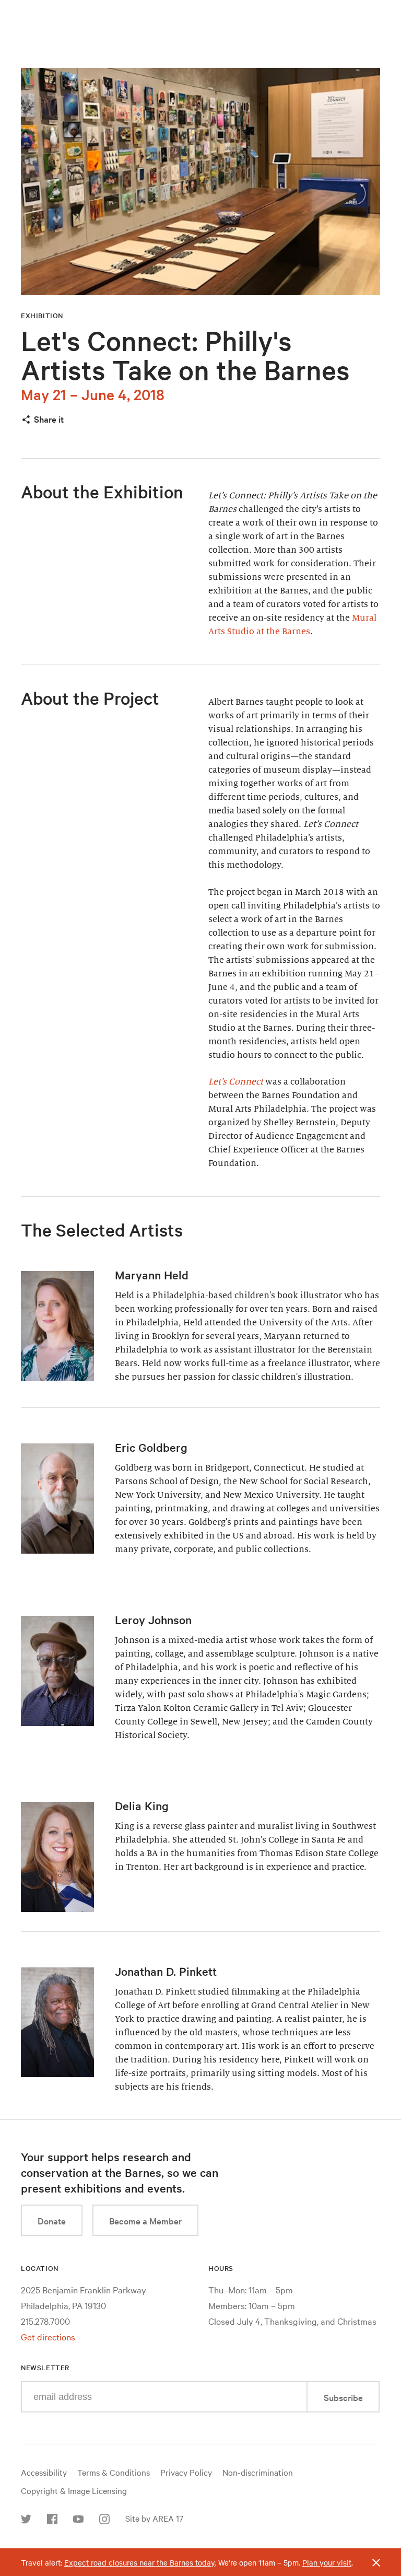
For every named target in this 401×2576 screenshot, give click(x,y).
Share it (49, 419)
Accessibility (44, 2472)
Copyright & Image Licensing (74, 2490)
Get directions (48, 2336)
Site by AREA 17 (154, 2518)
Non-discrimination (258, 2472)
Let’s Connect (236, 1082)
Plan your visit (327, 2562)
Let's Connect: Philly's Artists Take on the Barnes (185, 355)
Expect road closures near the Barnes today (139, 2562)
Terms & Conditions (114, 2472)
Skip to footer (200, 9)
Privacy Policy (186, 2472)
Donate (52, 2221)
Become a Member (145, 2221)
